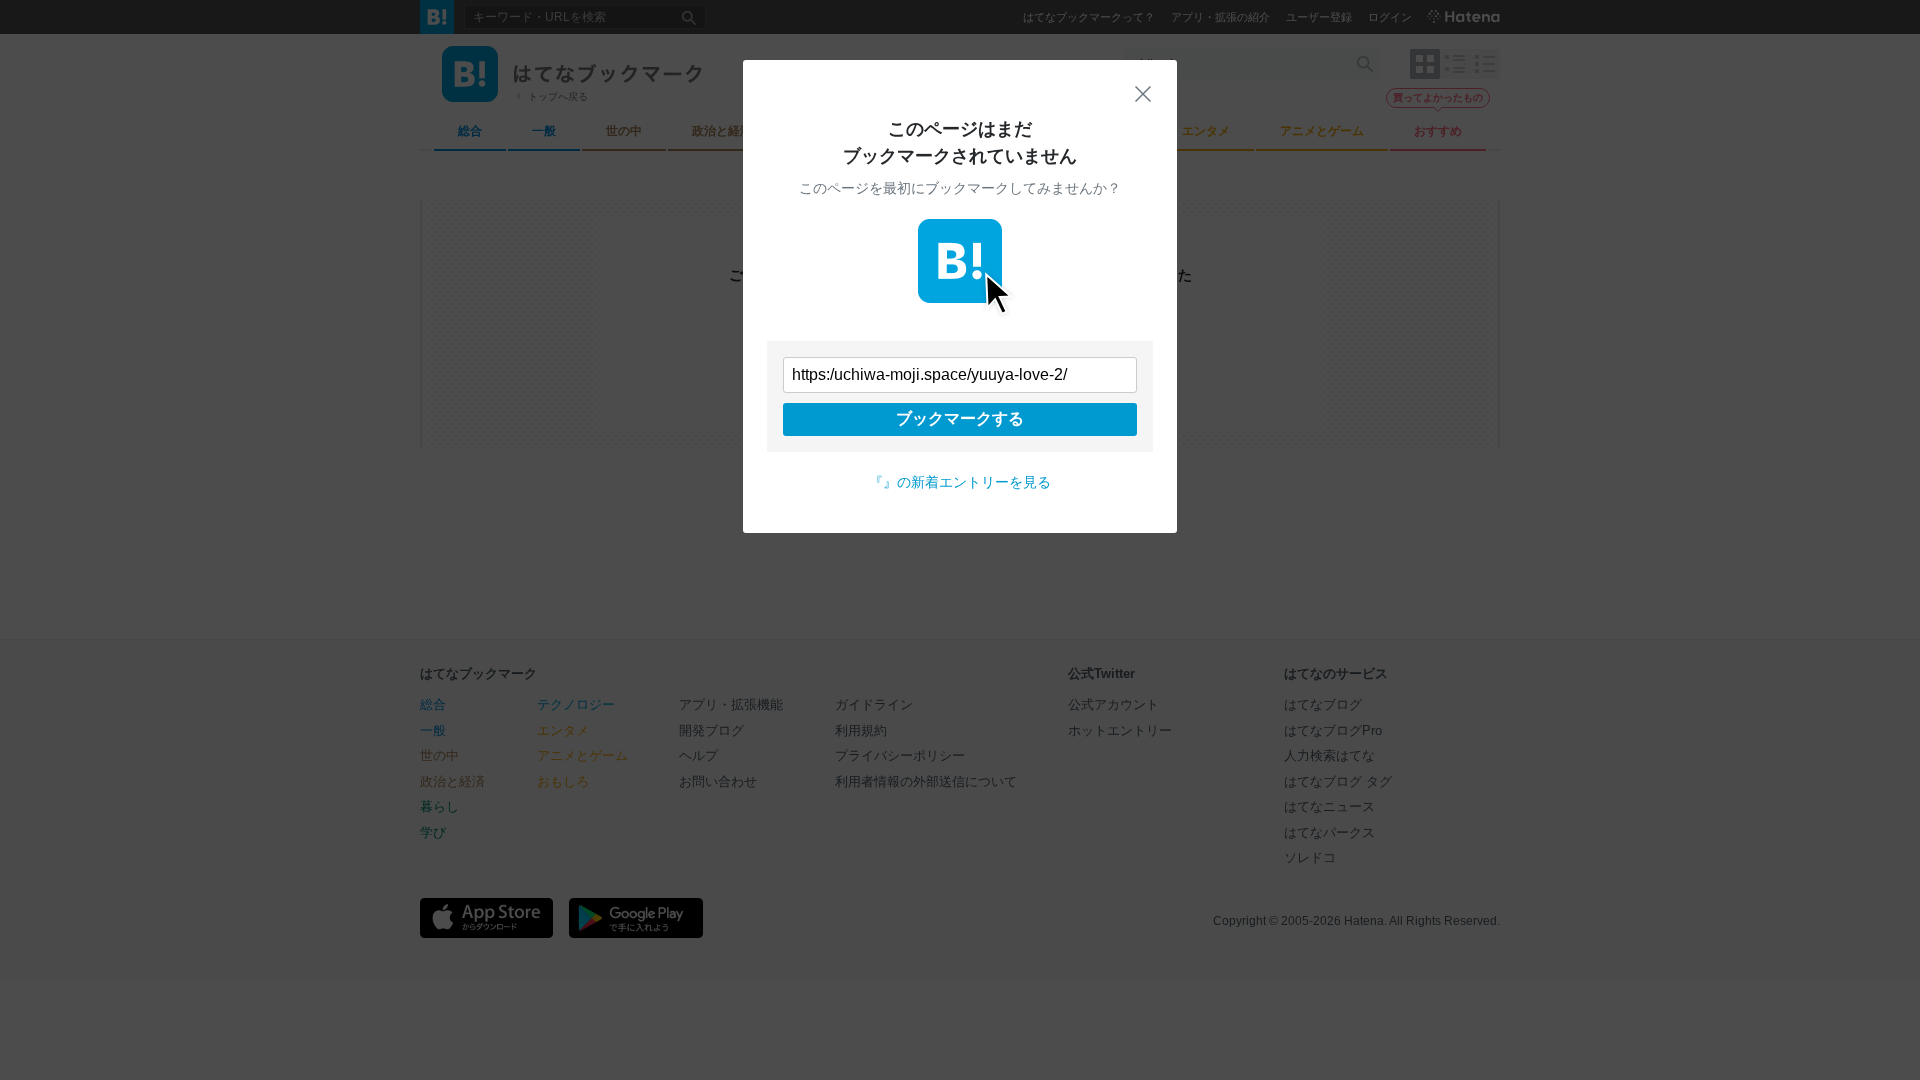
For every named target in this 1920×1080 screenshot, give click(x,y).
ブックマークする (960, 418)
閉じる (1143, 94)
